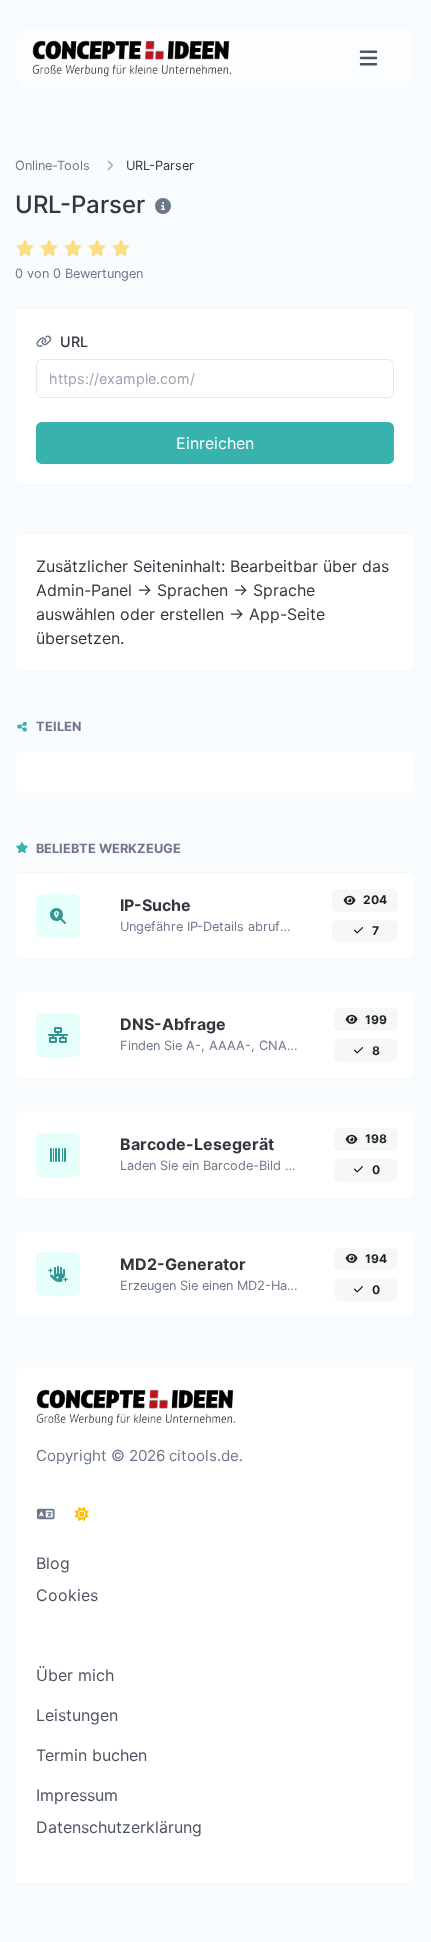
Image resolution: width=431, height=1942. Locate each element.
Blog (53, 1563)
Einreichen (215, 443)
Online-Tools (52, 165)
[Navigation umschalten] (368, 58)
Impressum (77, 1795)
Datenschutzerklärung (119, 1827)
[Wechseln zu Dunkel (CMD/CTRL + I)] (82, 1514)
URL (72, 341)
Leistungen (77, 1715)
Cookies (67, 1595)
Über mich (75, 1675)
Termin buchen (91, 1755)
